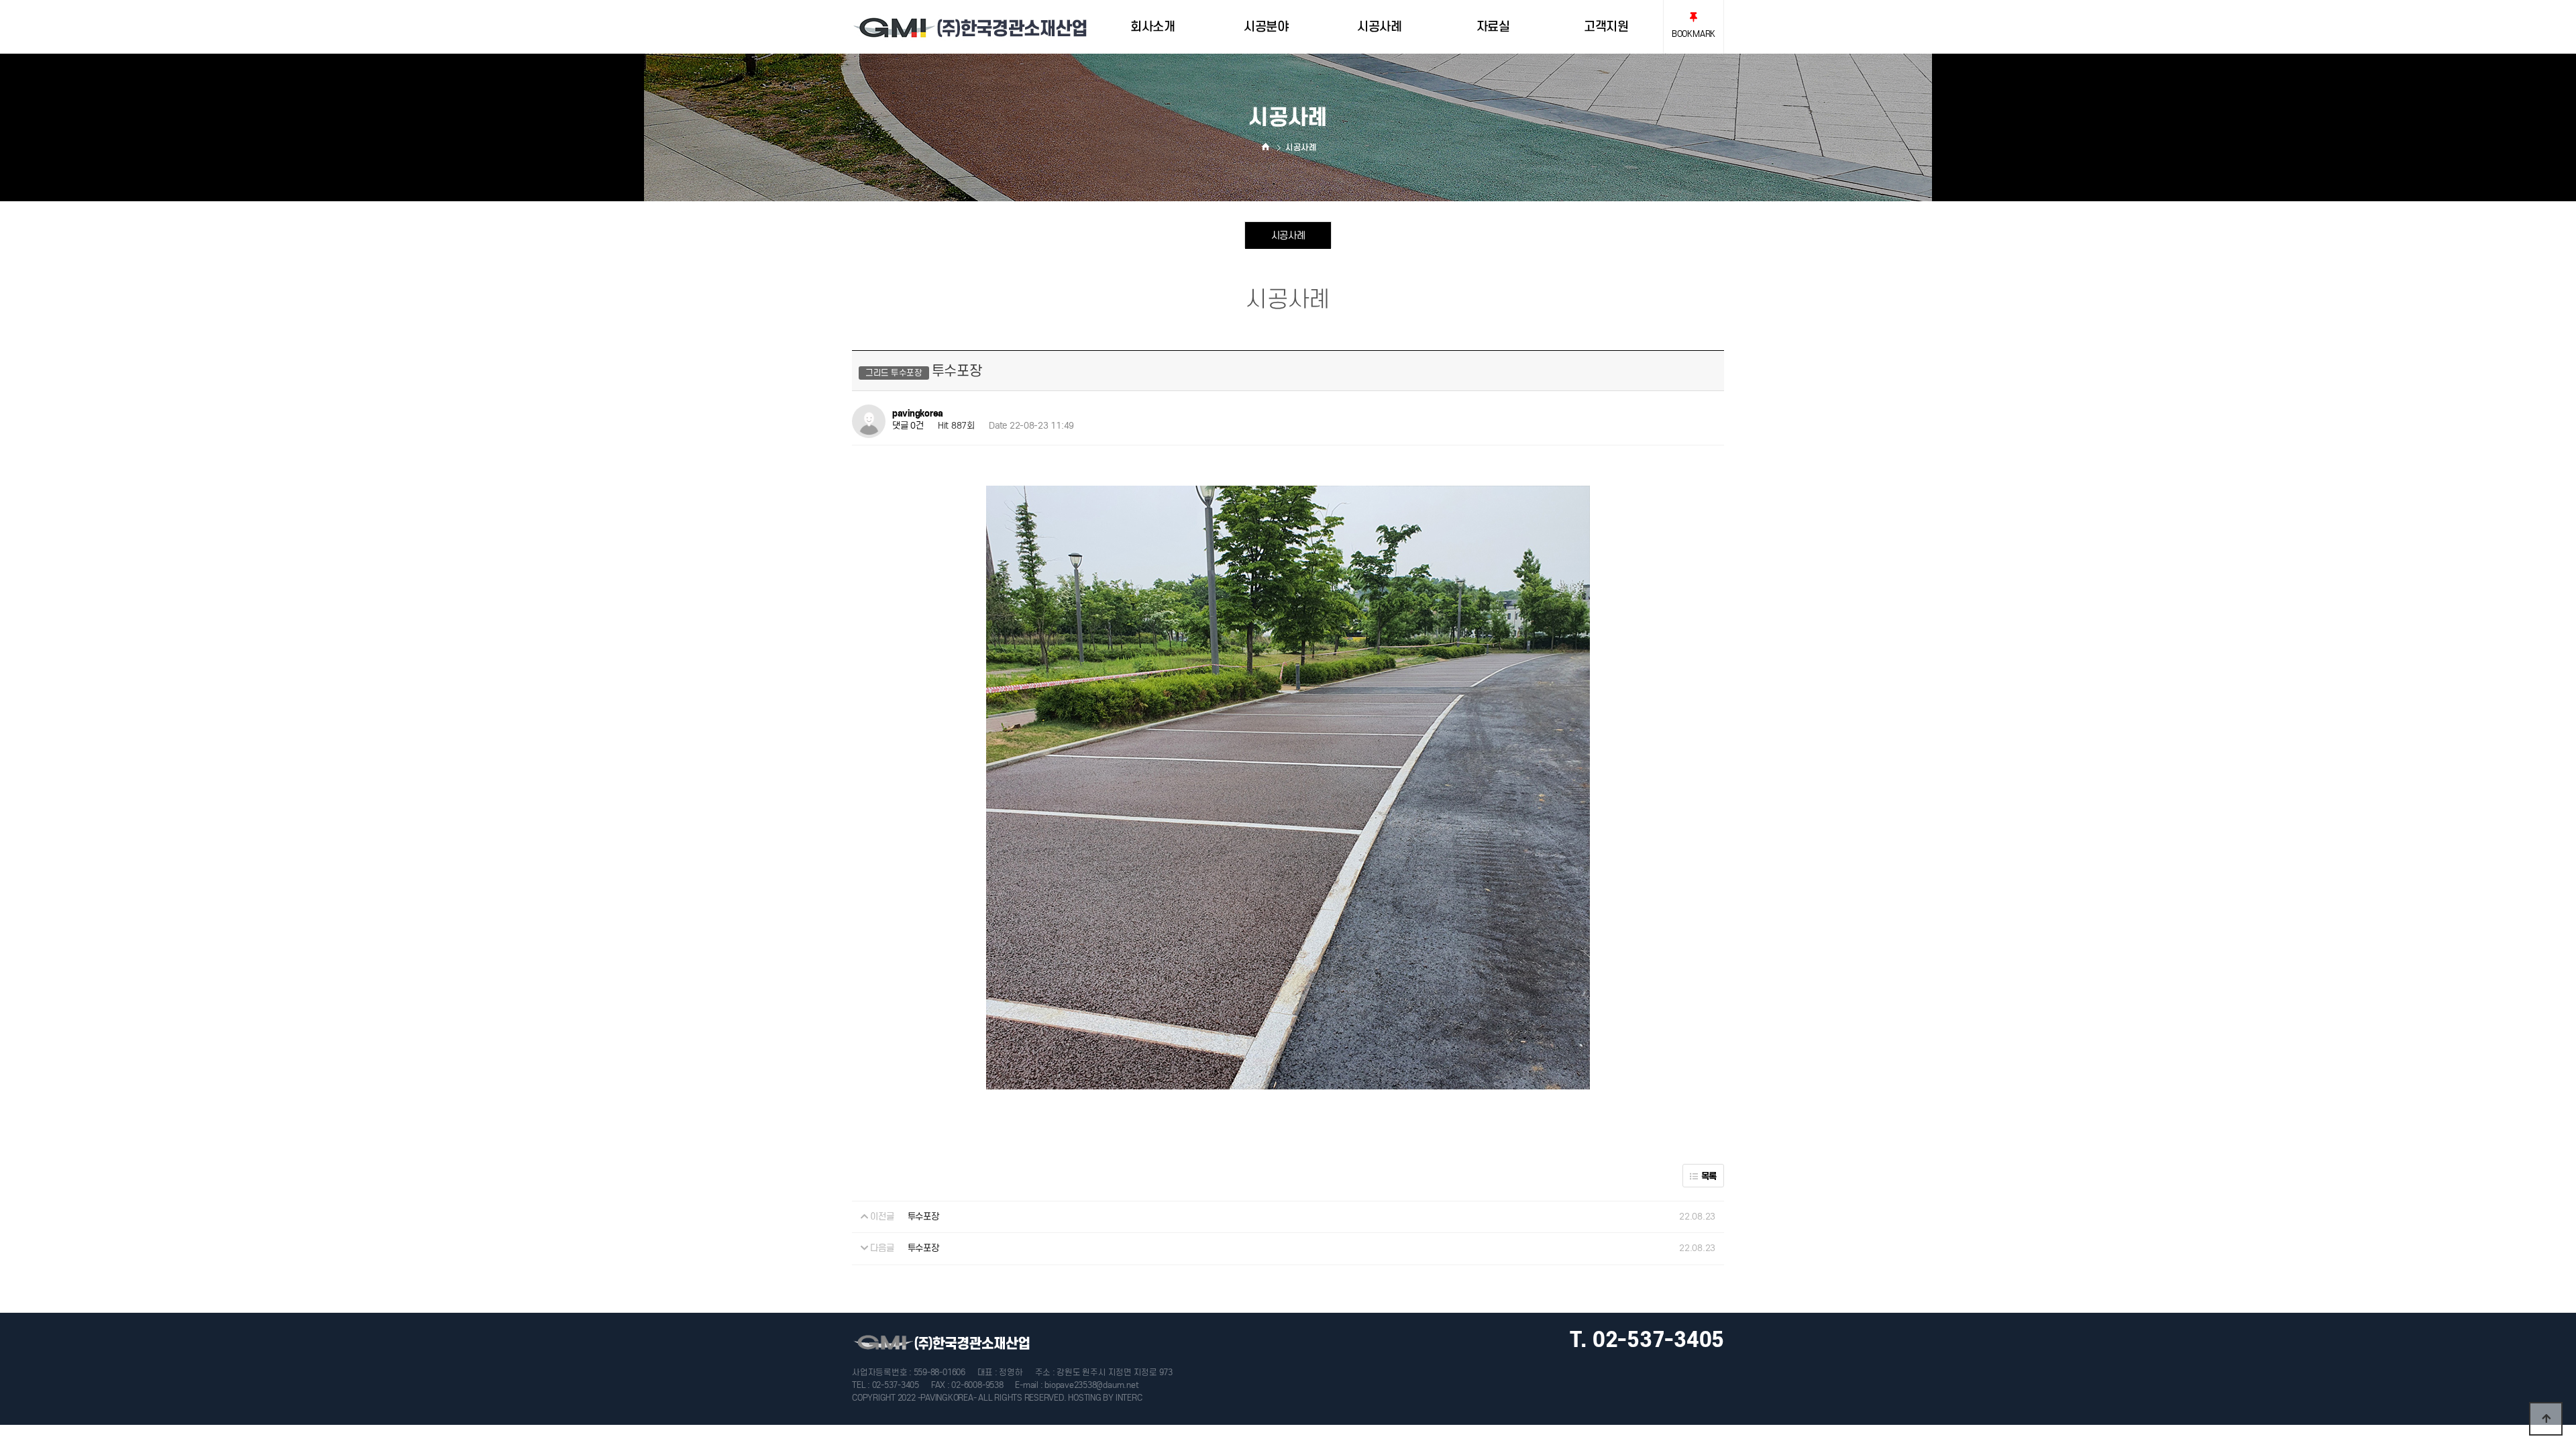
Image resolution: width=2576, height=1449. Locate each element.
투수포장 (923, 1217)
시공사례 (1288, 235)
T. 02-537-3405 (1647, 1340)
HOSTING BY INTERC (1105, 1398)
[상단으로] (2546, 1419)
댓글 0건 (908, 426)
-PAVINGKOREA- (947, 1398)
